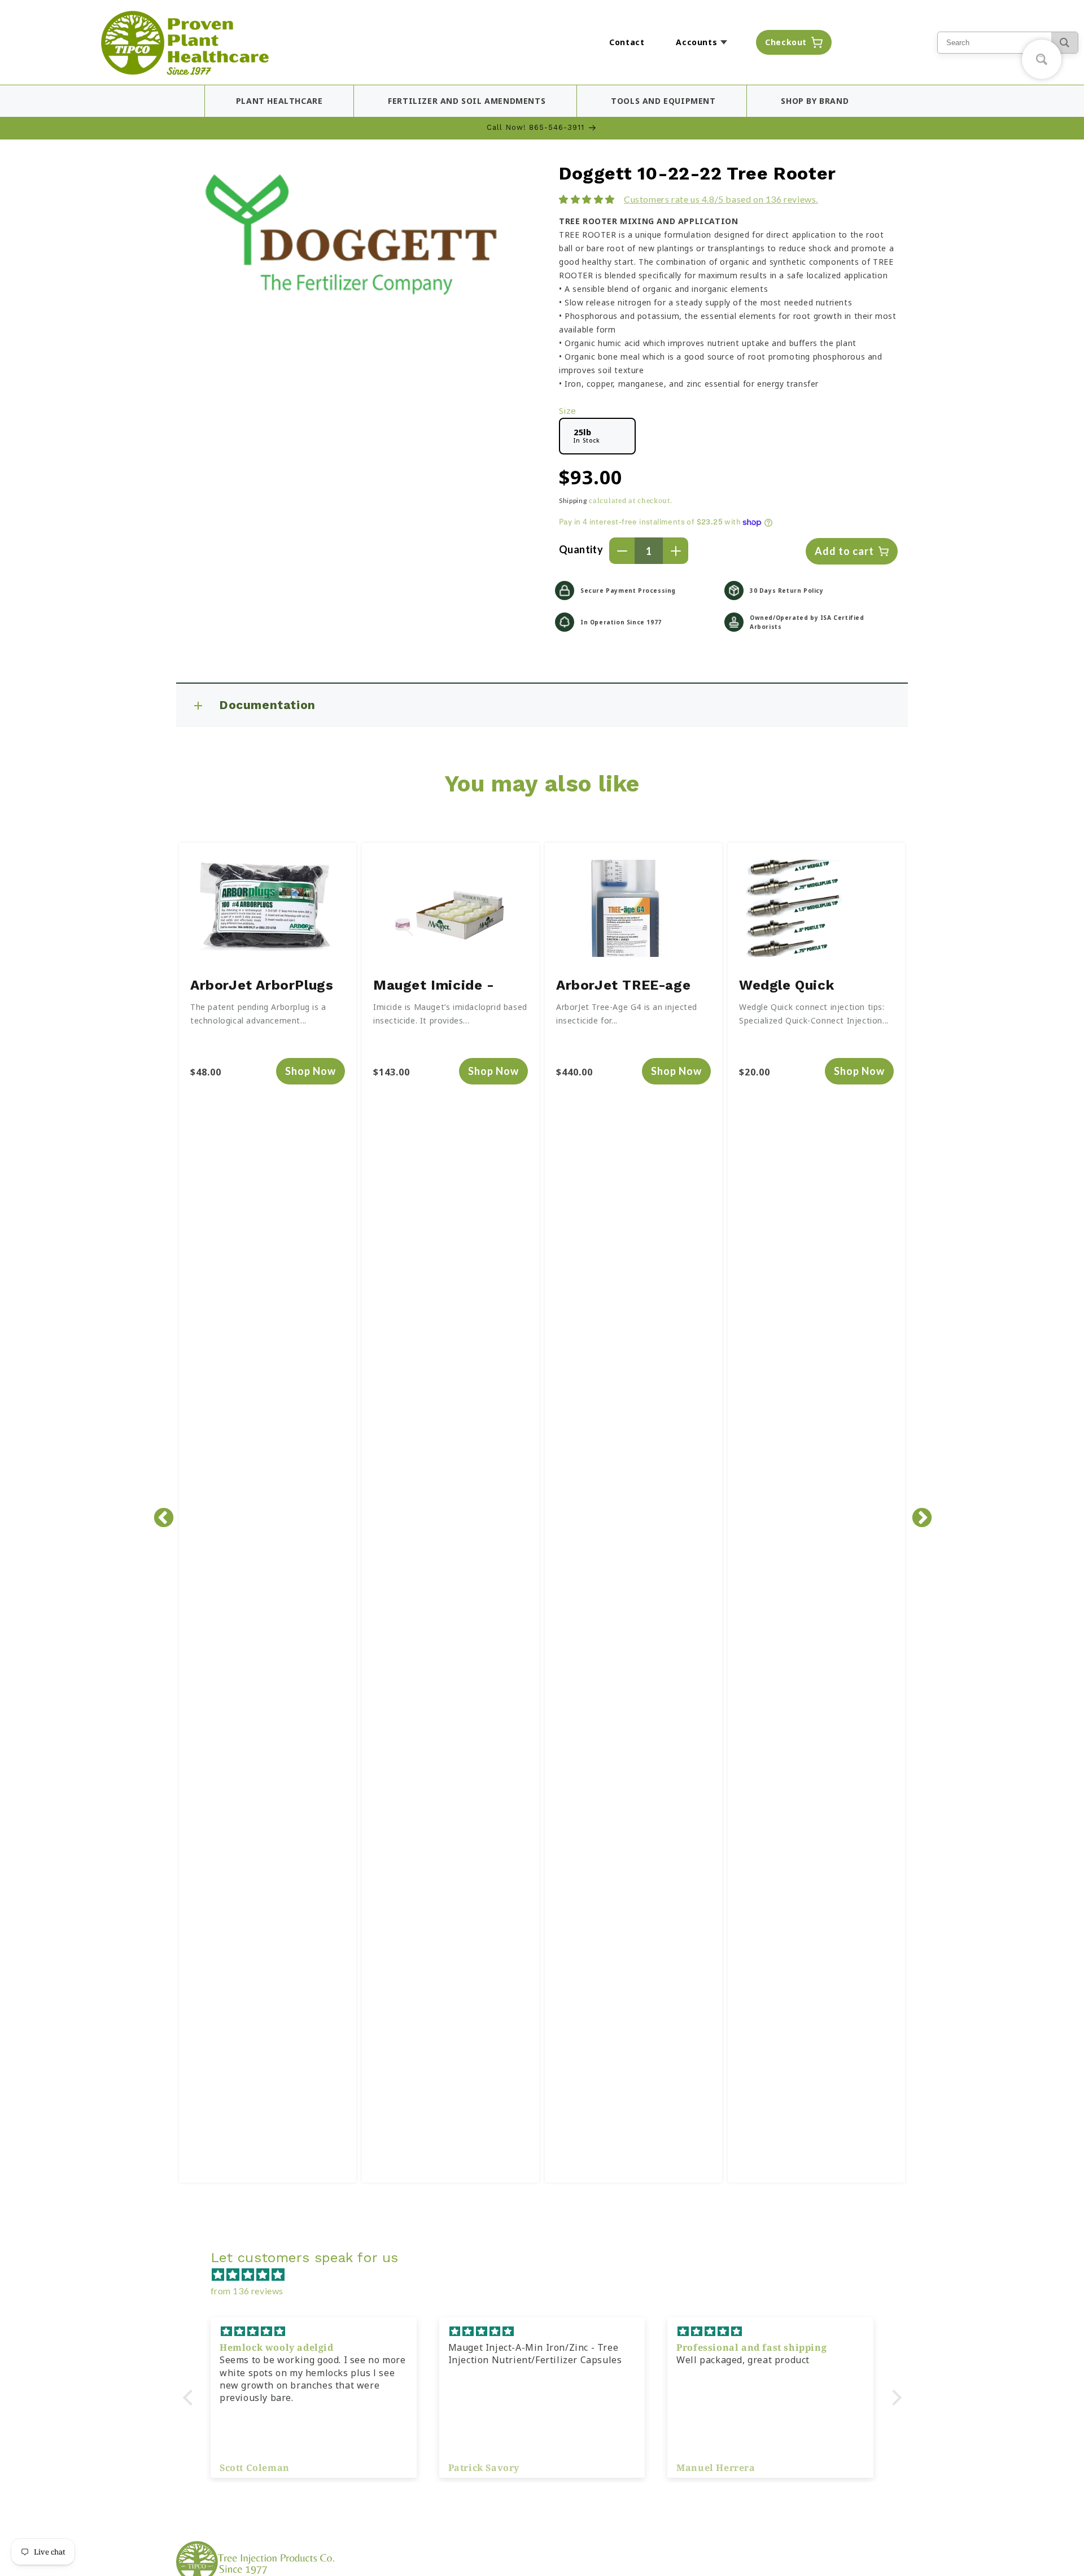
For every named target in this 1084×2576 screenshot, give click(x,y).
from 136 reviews (247, 2291)
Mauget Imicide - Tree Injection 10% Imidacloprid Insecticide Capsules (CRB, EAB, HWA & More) (445, 987)
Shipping (573, 500)
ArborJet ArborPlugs (262, 985)
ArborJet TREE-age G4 (623, 987)
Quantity (581, 549)
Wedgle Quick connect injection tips (816, 987)
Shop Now (311, 1071)
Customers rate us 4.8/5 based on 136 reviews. (721, 199)
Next (916, 1513)
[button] (705, 42)
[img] (548, 2275)
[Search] (1065, 43)
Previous (158, 1513)
